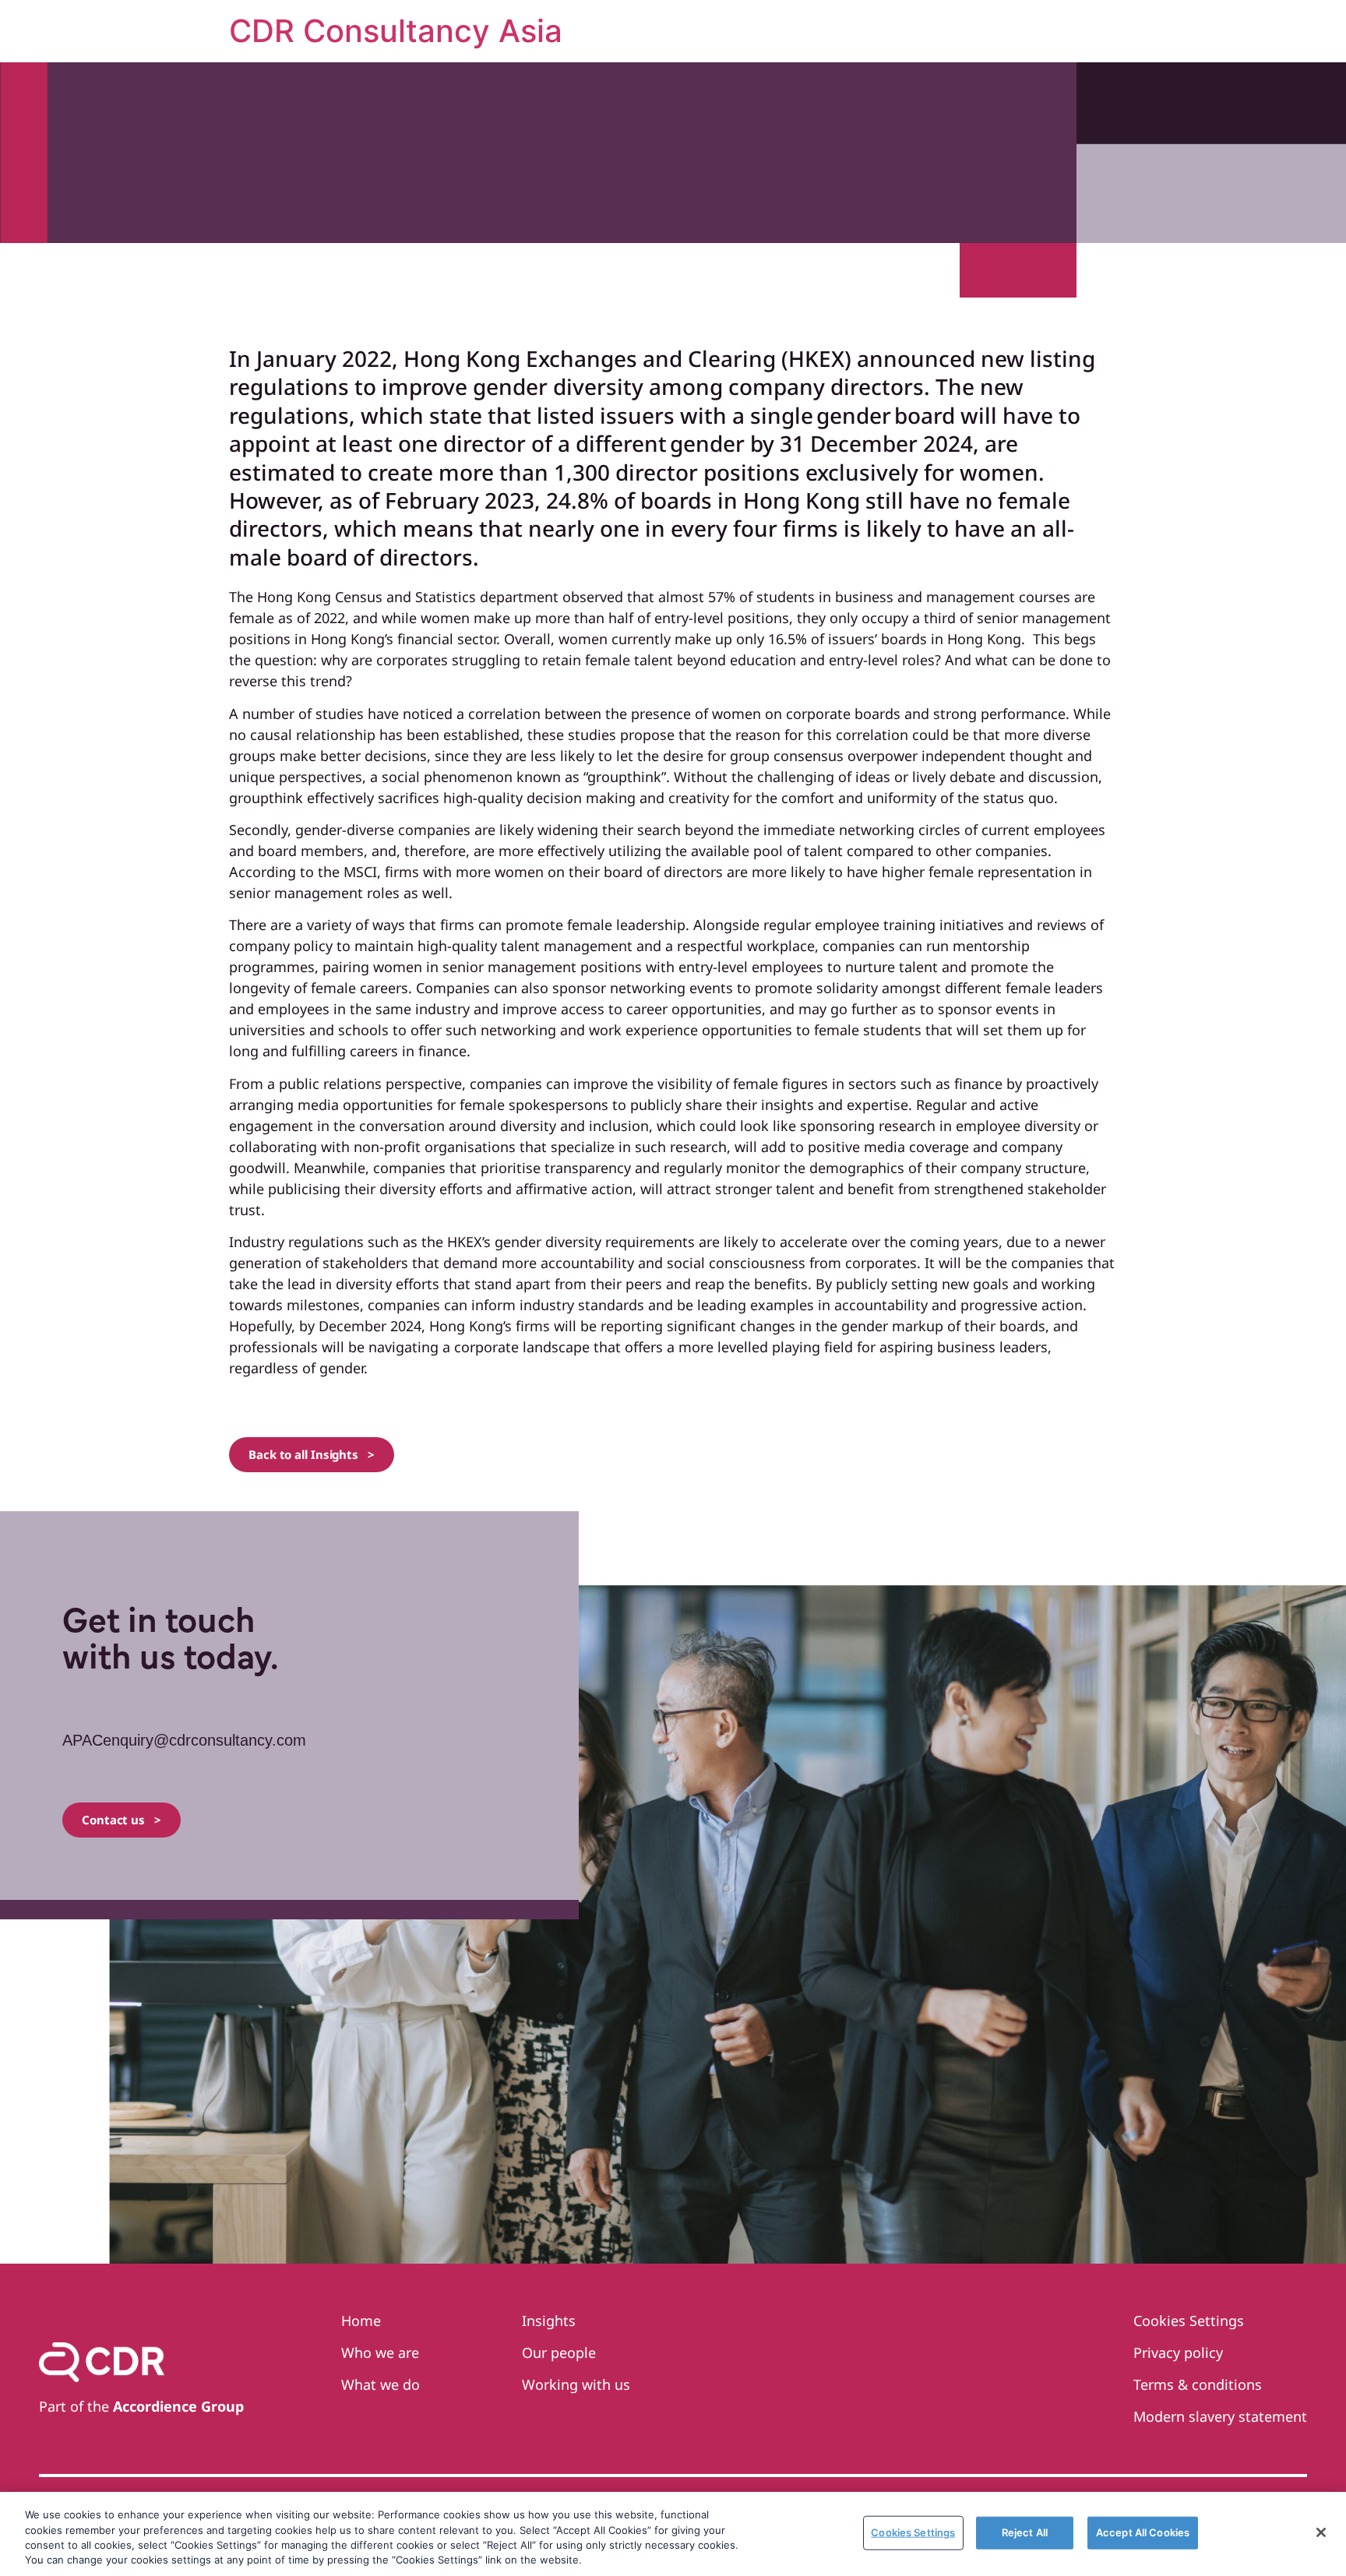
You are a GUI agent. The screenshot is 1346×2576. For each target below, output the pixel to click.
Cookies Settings (913, 2532)
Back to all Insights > (312, 1454)
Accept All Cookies (1143, 2532)
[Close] (1321, 2532)
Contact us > (122, 1820)
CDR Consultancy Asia (396, 31)
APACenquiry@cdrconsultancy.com (184, 1740)
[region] (673, 2534)
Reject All (1025, 2532)
